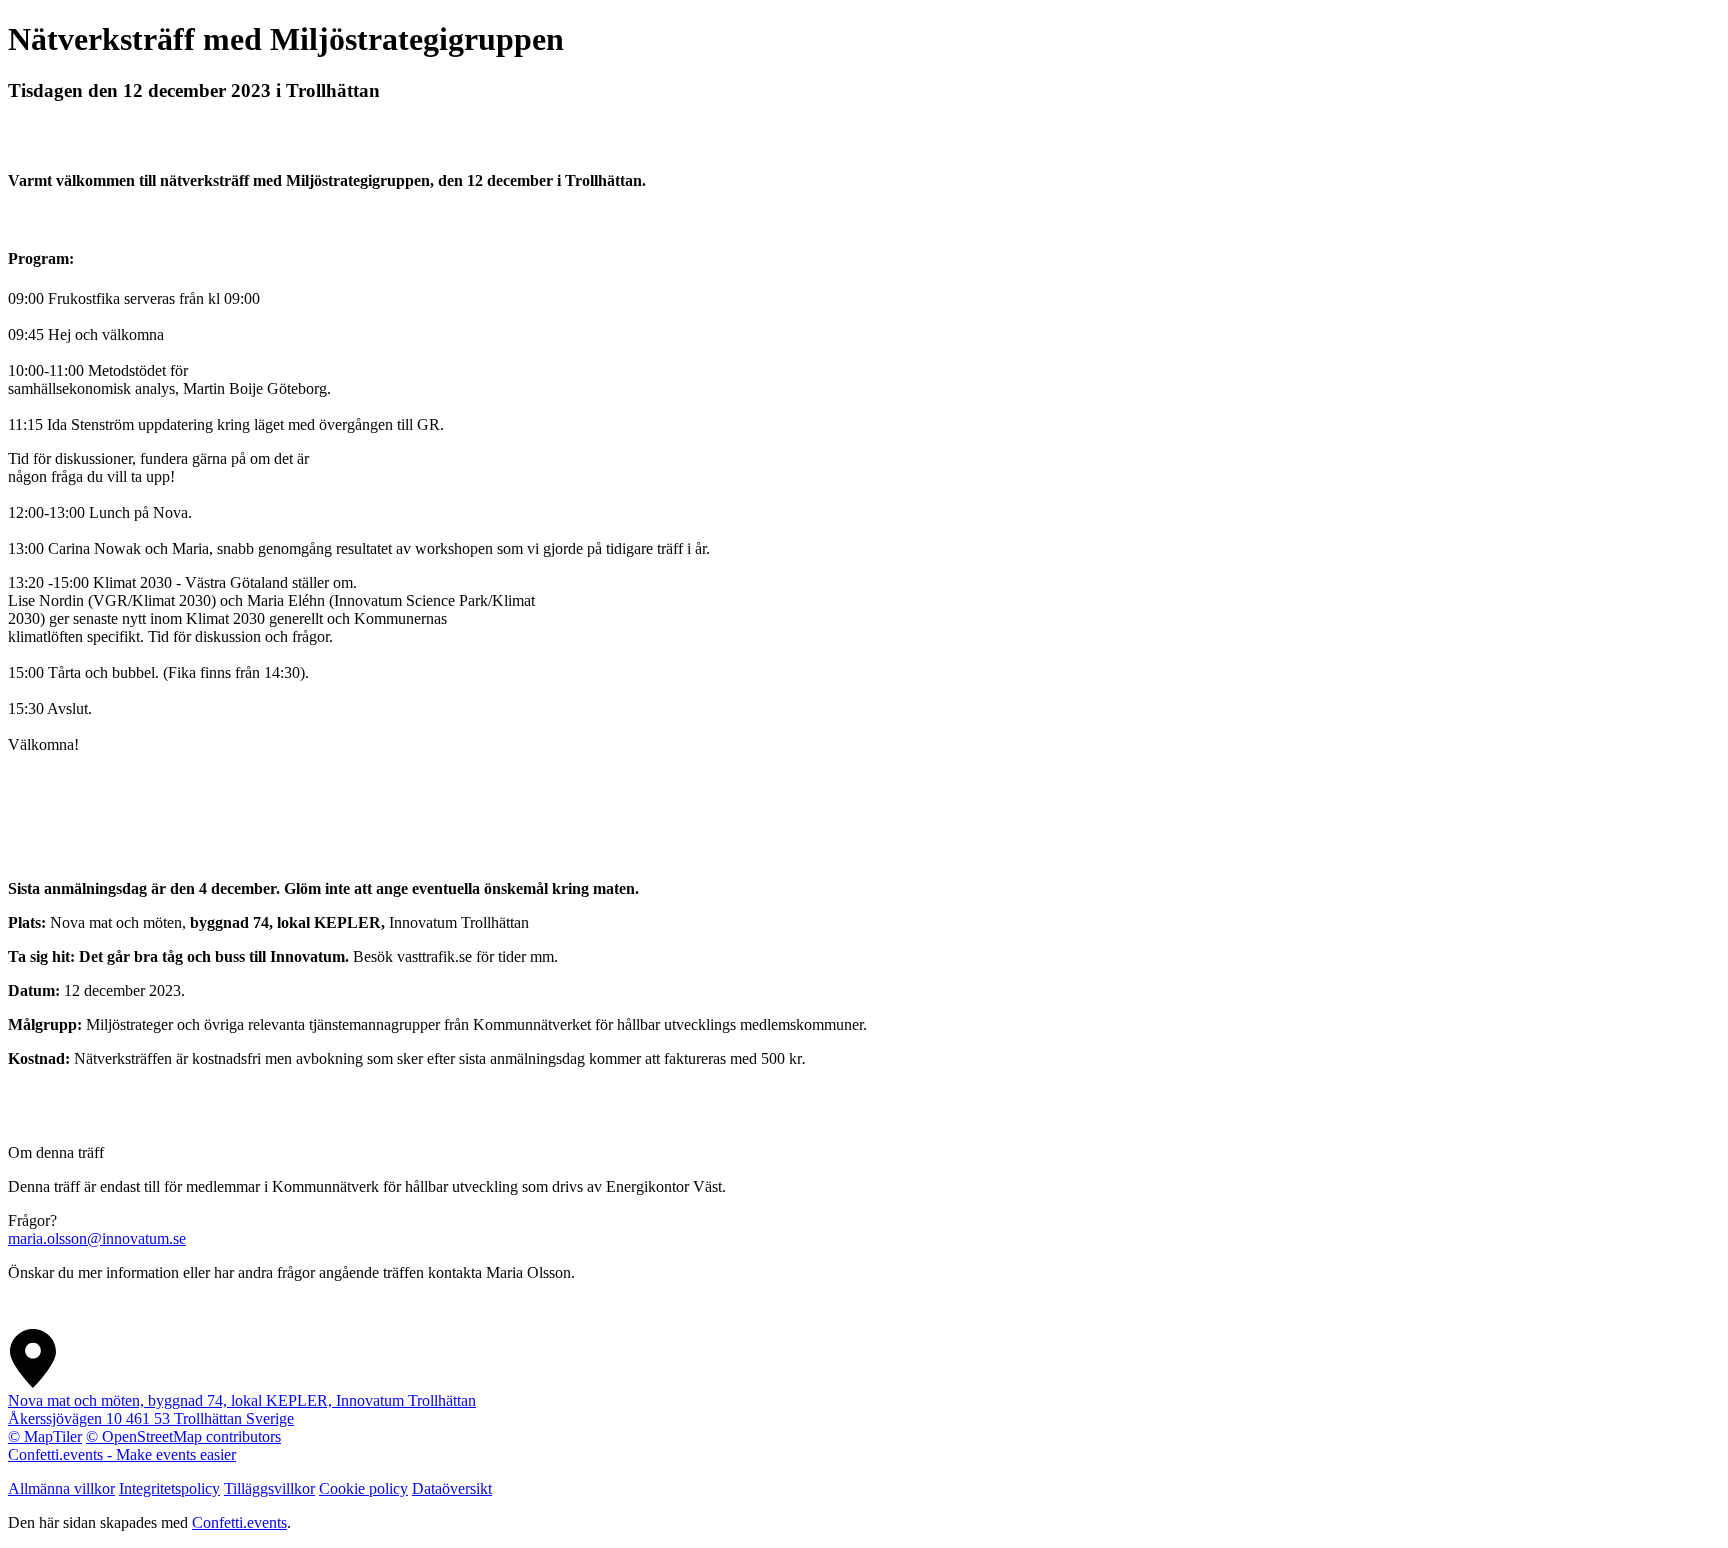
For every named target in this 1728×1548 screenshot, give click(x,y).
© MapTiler (45, 1436)
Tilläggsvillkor (269, 1488)
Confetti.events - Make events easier (122, 1454)
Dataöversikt (452, 1488)
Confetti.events (239, 1522)
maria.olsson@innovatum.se (97, 1238)
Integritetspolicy (169, 1488)
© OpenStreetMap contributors (183, 1436)
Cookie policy (363, 1488)
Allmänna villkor (61, 1488)
